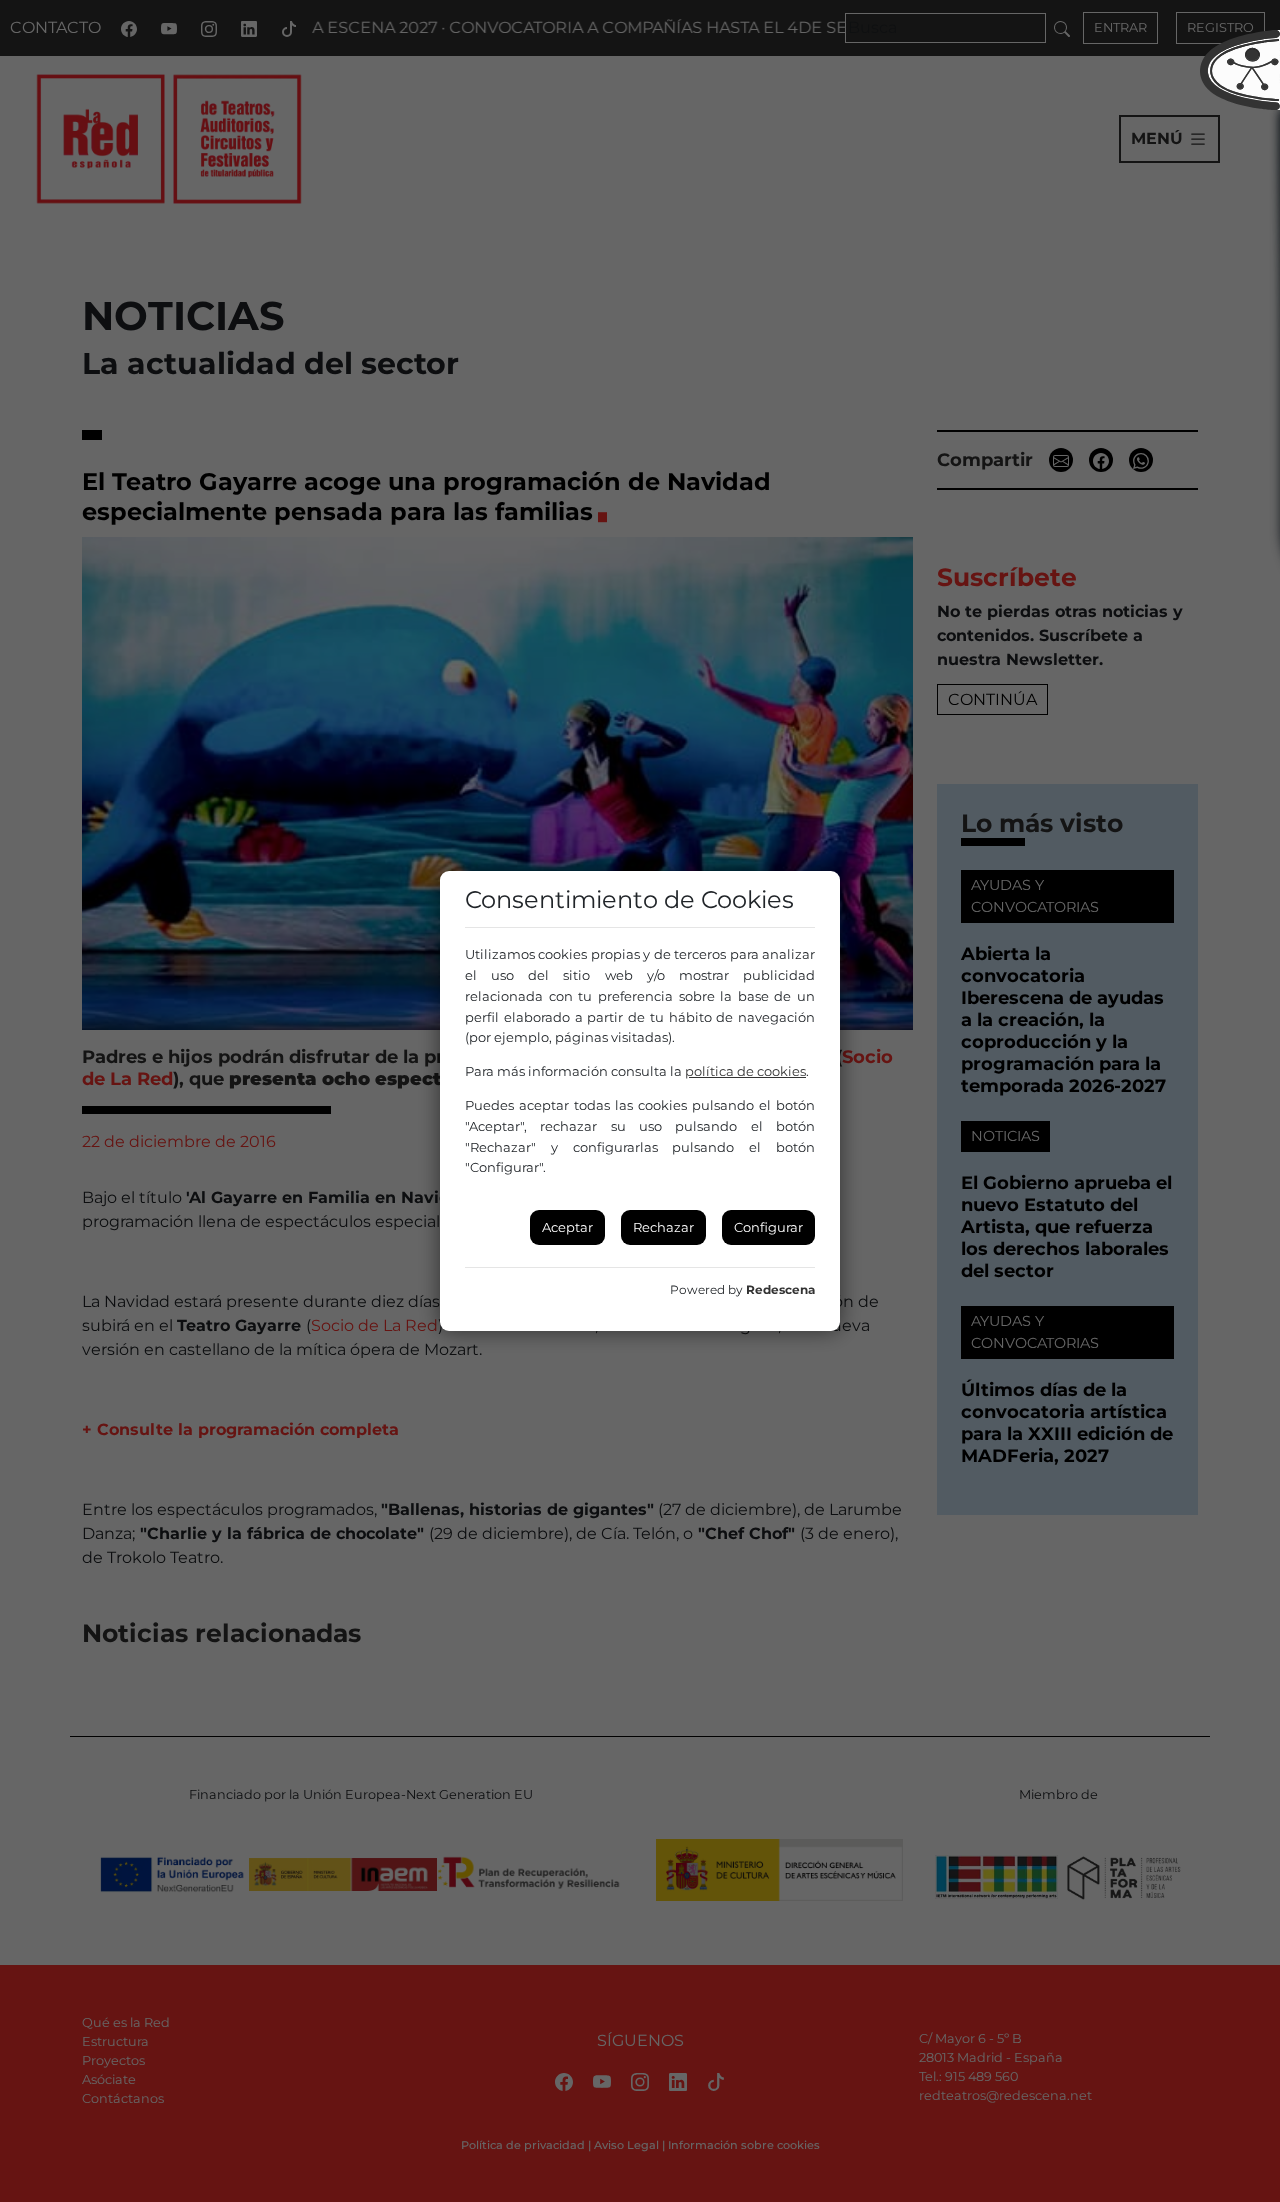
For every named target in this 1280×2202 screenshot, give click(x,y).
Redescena (780, 1289)
